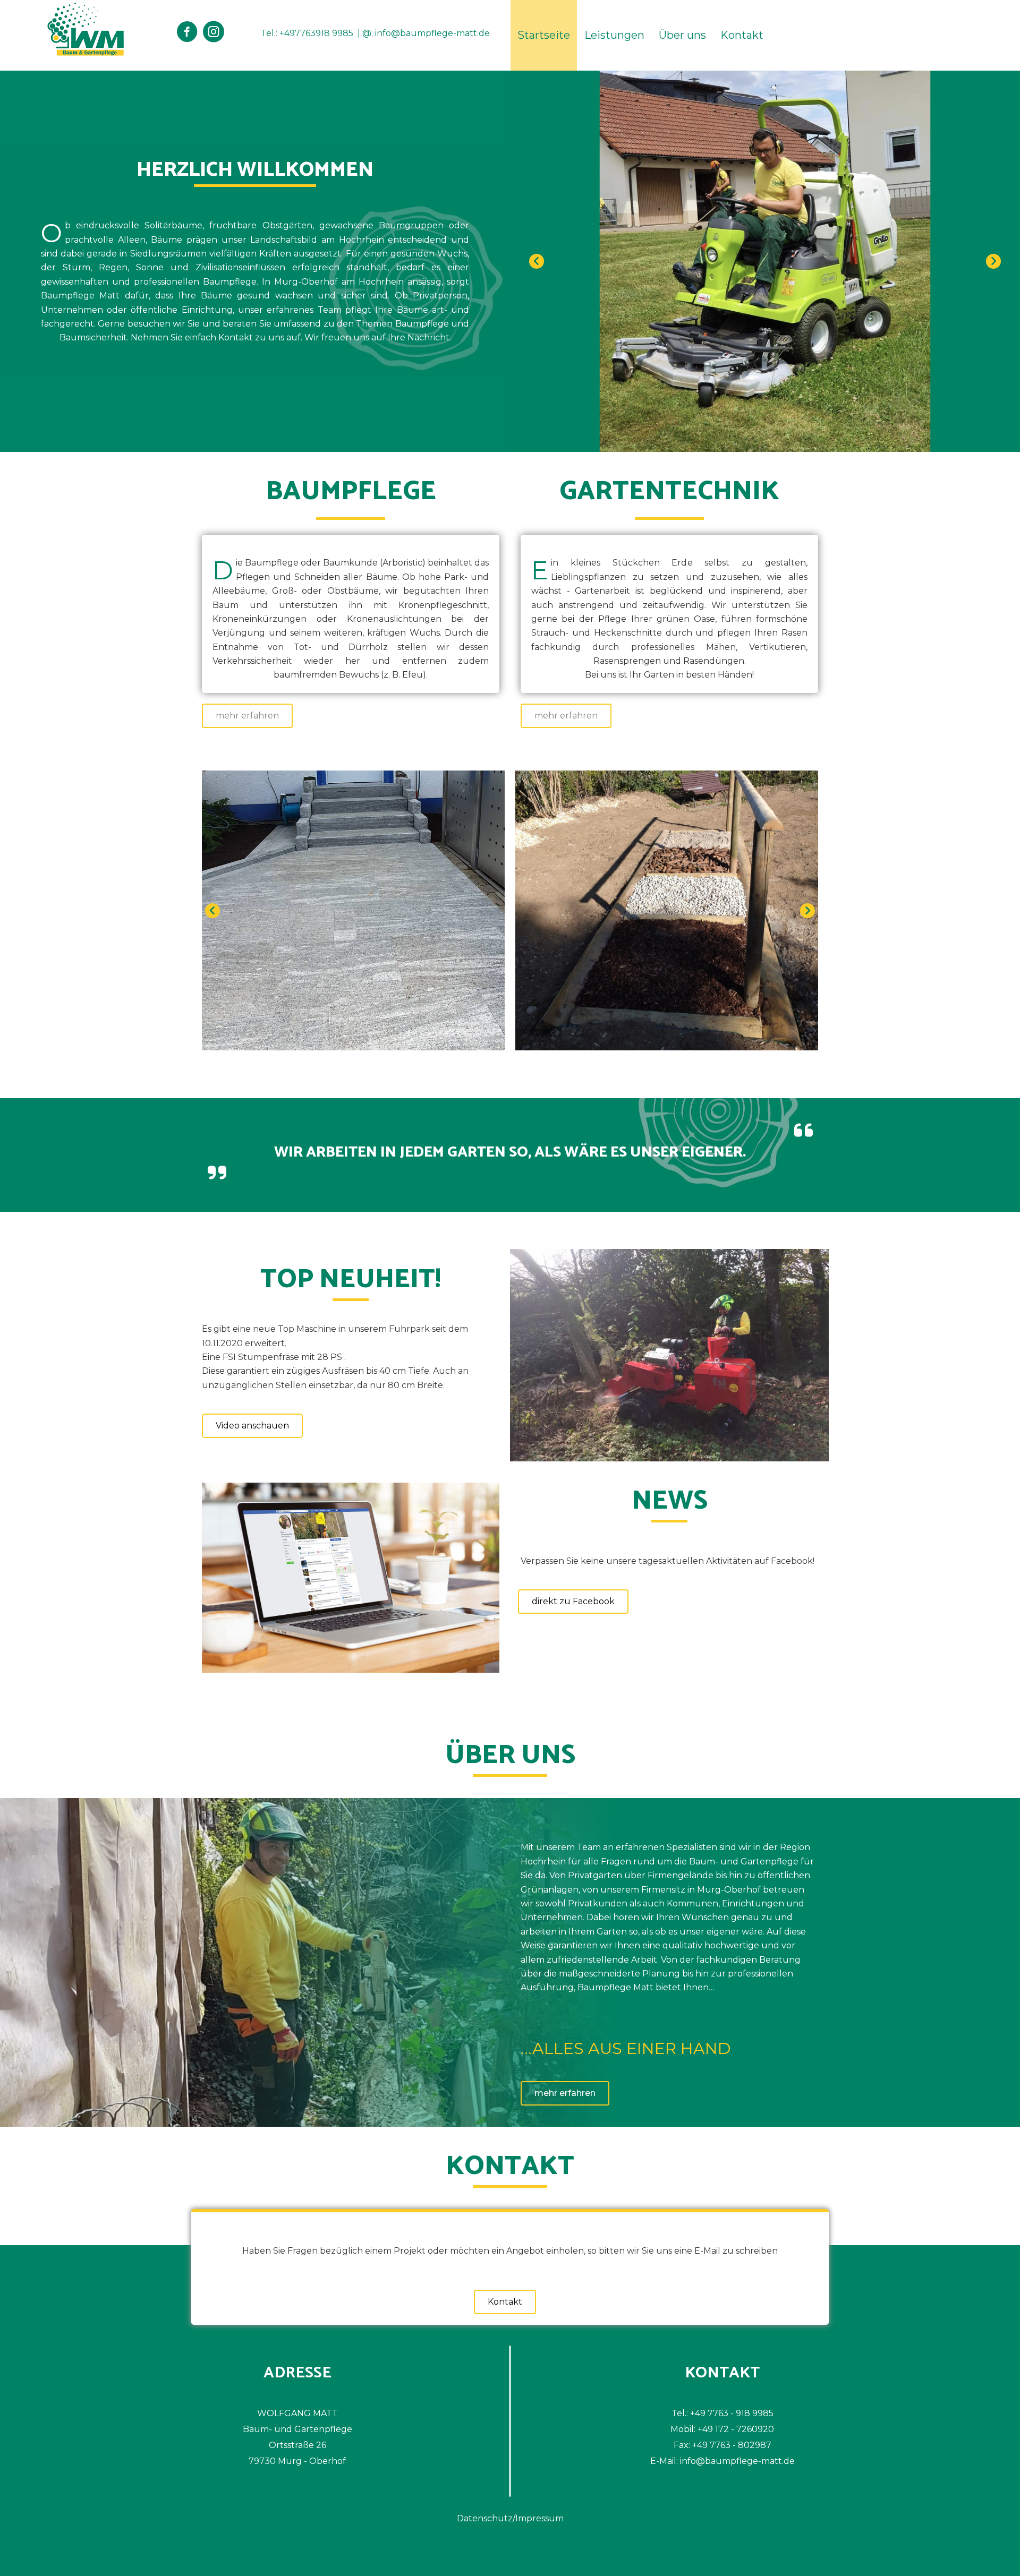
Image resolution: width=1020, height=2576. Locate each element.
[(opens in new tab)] (351, 1577)
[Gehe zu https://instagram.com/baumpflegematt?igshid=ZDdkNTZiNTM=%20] (214, 33)
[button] (537, 261)
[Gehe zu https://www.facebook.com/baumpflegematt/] (187, 33)
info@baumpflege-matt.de (432, 33)
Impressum (539, 2518)
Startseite (544, 35)
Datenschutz (485, 2518)
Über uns (682, 35)
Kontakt (742, 35)
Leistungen (614, 35)
